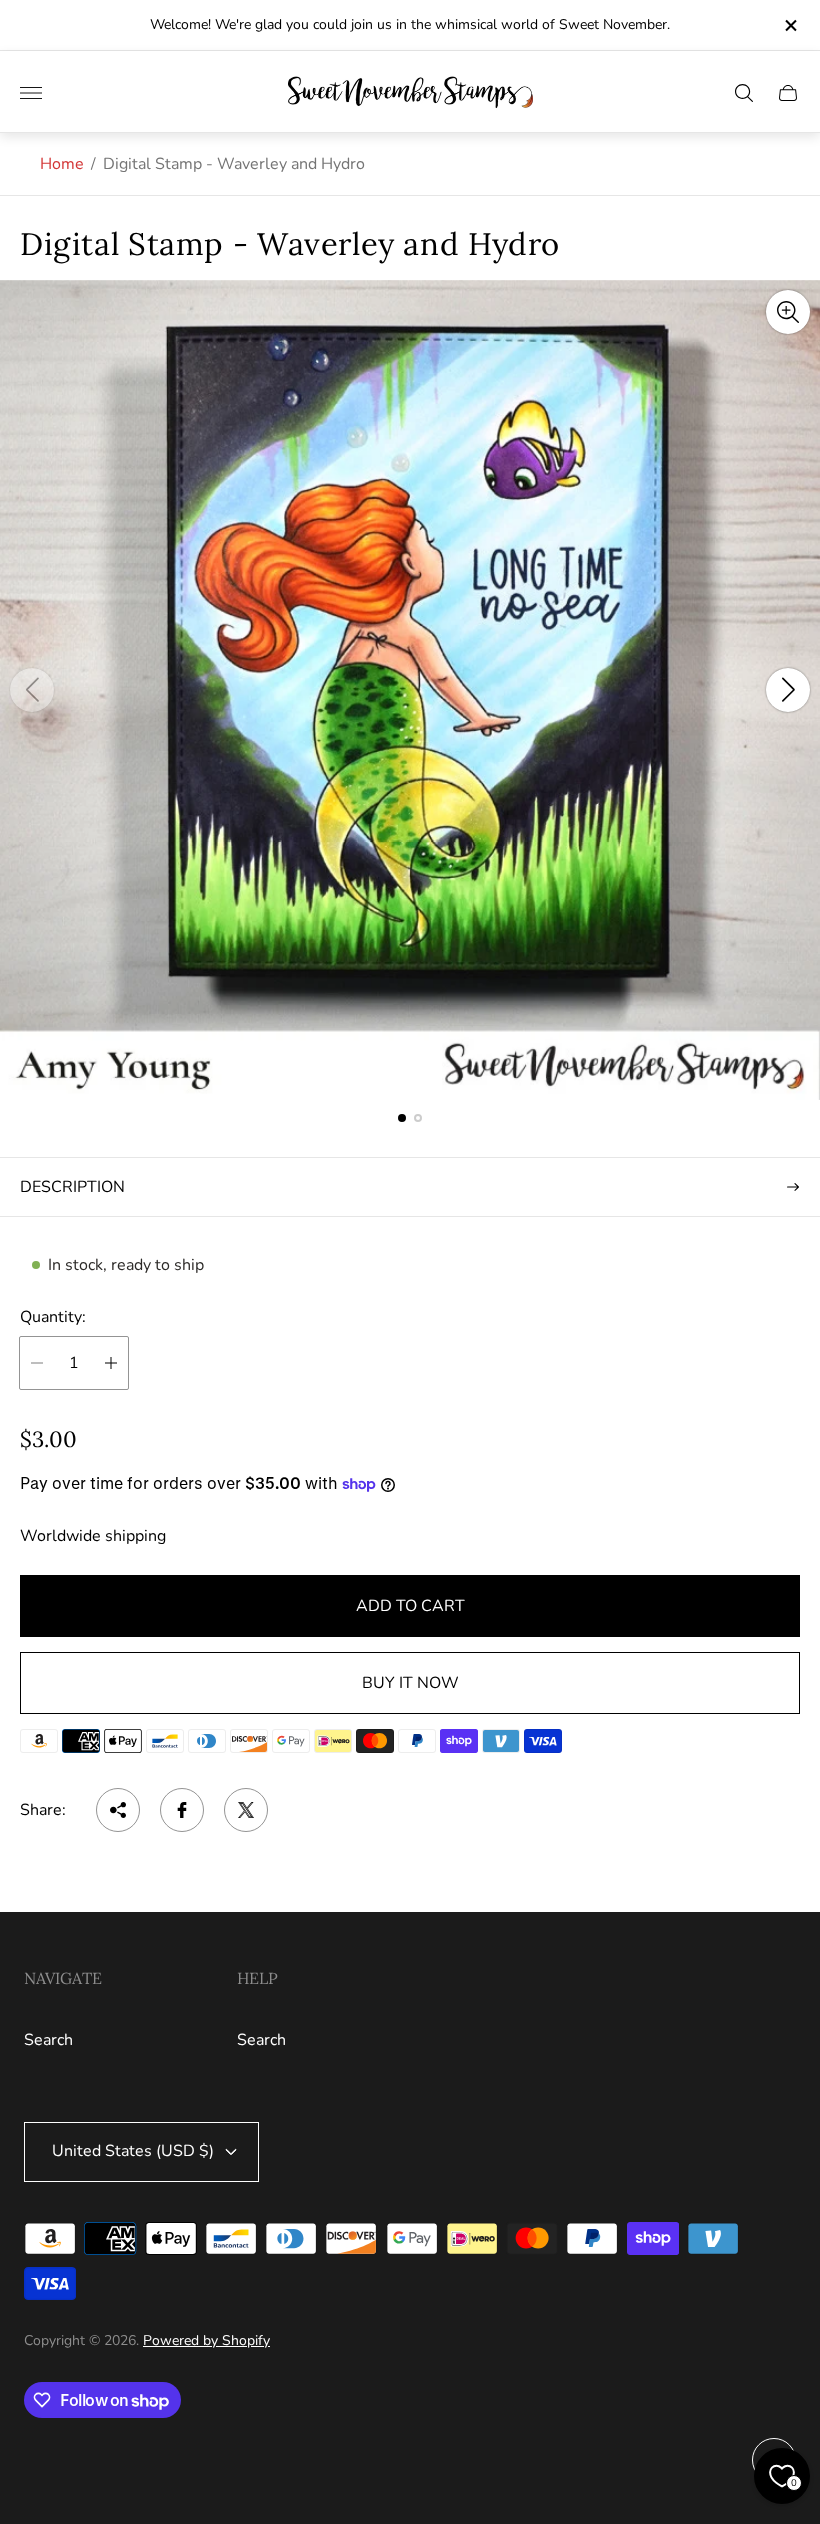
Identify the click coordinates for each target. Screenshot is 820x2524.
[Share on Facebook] (182, 1810)
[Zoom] (788, 312)
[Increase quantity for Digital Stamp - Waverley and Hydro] (111, 1363)
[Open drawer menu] (31, 93)
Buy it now (410, 1683)
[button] (402, 1118)
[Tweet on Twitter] (246, 1810)
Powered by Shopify (206, 2340)
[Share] (118, 1810)
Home (62, 164)
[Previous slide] (32, 690)
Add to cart (410, 1606)
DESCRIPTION (72, 1187)
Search (48, 2040)
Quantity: (53, 1317)
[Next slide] (788, 690)
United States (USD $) (133, 2151)
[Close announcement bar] (789, 25)
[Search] (744, 93)
